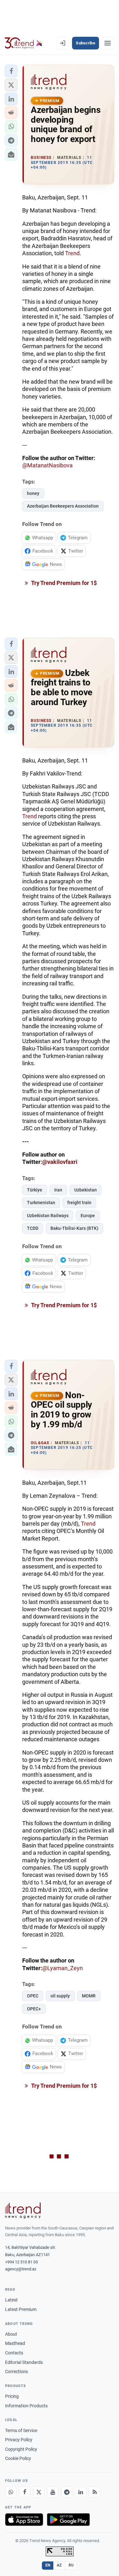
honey (33, 493)
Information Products (26, 2406)
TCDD (33, 1228)
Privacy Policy (19, 2440)
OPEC (33, 1996)
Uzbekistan (86, 1190)
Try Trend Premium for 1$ (63, 583)
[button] (11, 71)
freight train (79, 1203)
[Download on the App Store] (24, 2520)
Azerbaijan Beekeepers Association (63, 506)
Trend (72, 253)
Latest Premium (21, 2309)
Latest (11, 2300)
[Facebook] (25, 2492)
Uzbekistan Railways (48, 1216)
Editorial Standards (24, 2362)
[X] (39, 2492)
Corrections (17, 2372)
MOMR (89, 1996)
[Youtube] (53, 2492)
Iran (58, 1190)
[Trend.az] (24, 43)
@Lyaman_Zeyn (63, 1968)
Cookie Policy (18, 2458)
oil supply (60, 1996)
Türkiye (35, 1190)
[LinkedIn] (81, 2492)
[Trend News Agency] (23, 2210)
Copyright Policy (21, 2449)
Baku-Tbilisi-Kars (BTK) (74, 1228)
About (11, 2334)
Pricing (12, 2396)
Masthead (15, 2343)
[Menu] (108, 43)
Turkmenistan (41, 1203)
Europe (88, 1216)
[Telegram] (67, 2492)
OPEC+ (34, 2009)
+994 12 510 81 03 (21, 2262)
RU (71, 2565)
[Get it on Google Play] (68, 2520)
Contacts (14, 2353)
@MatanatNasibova (47, 465)
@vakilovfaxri (60, 1162)
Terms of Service (21, 2430)
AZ (59, 2565)
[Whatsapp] (11, 2492)
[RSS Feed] (95, 2492)
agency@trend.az (21, 2269)
